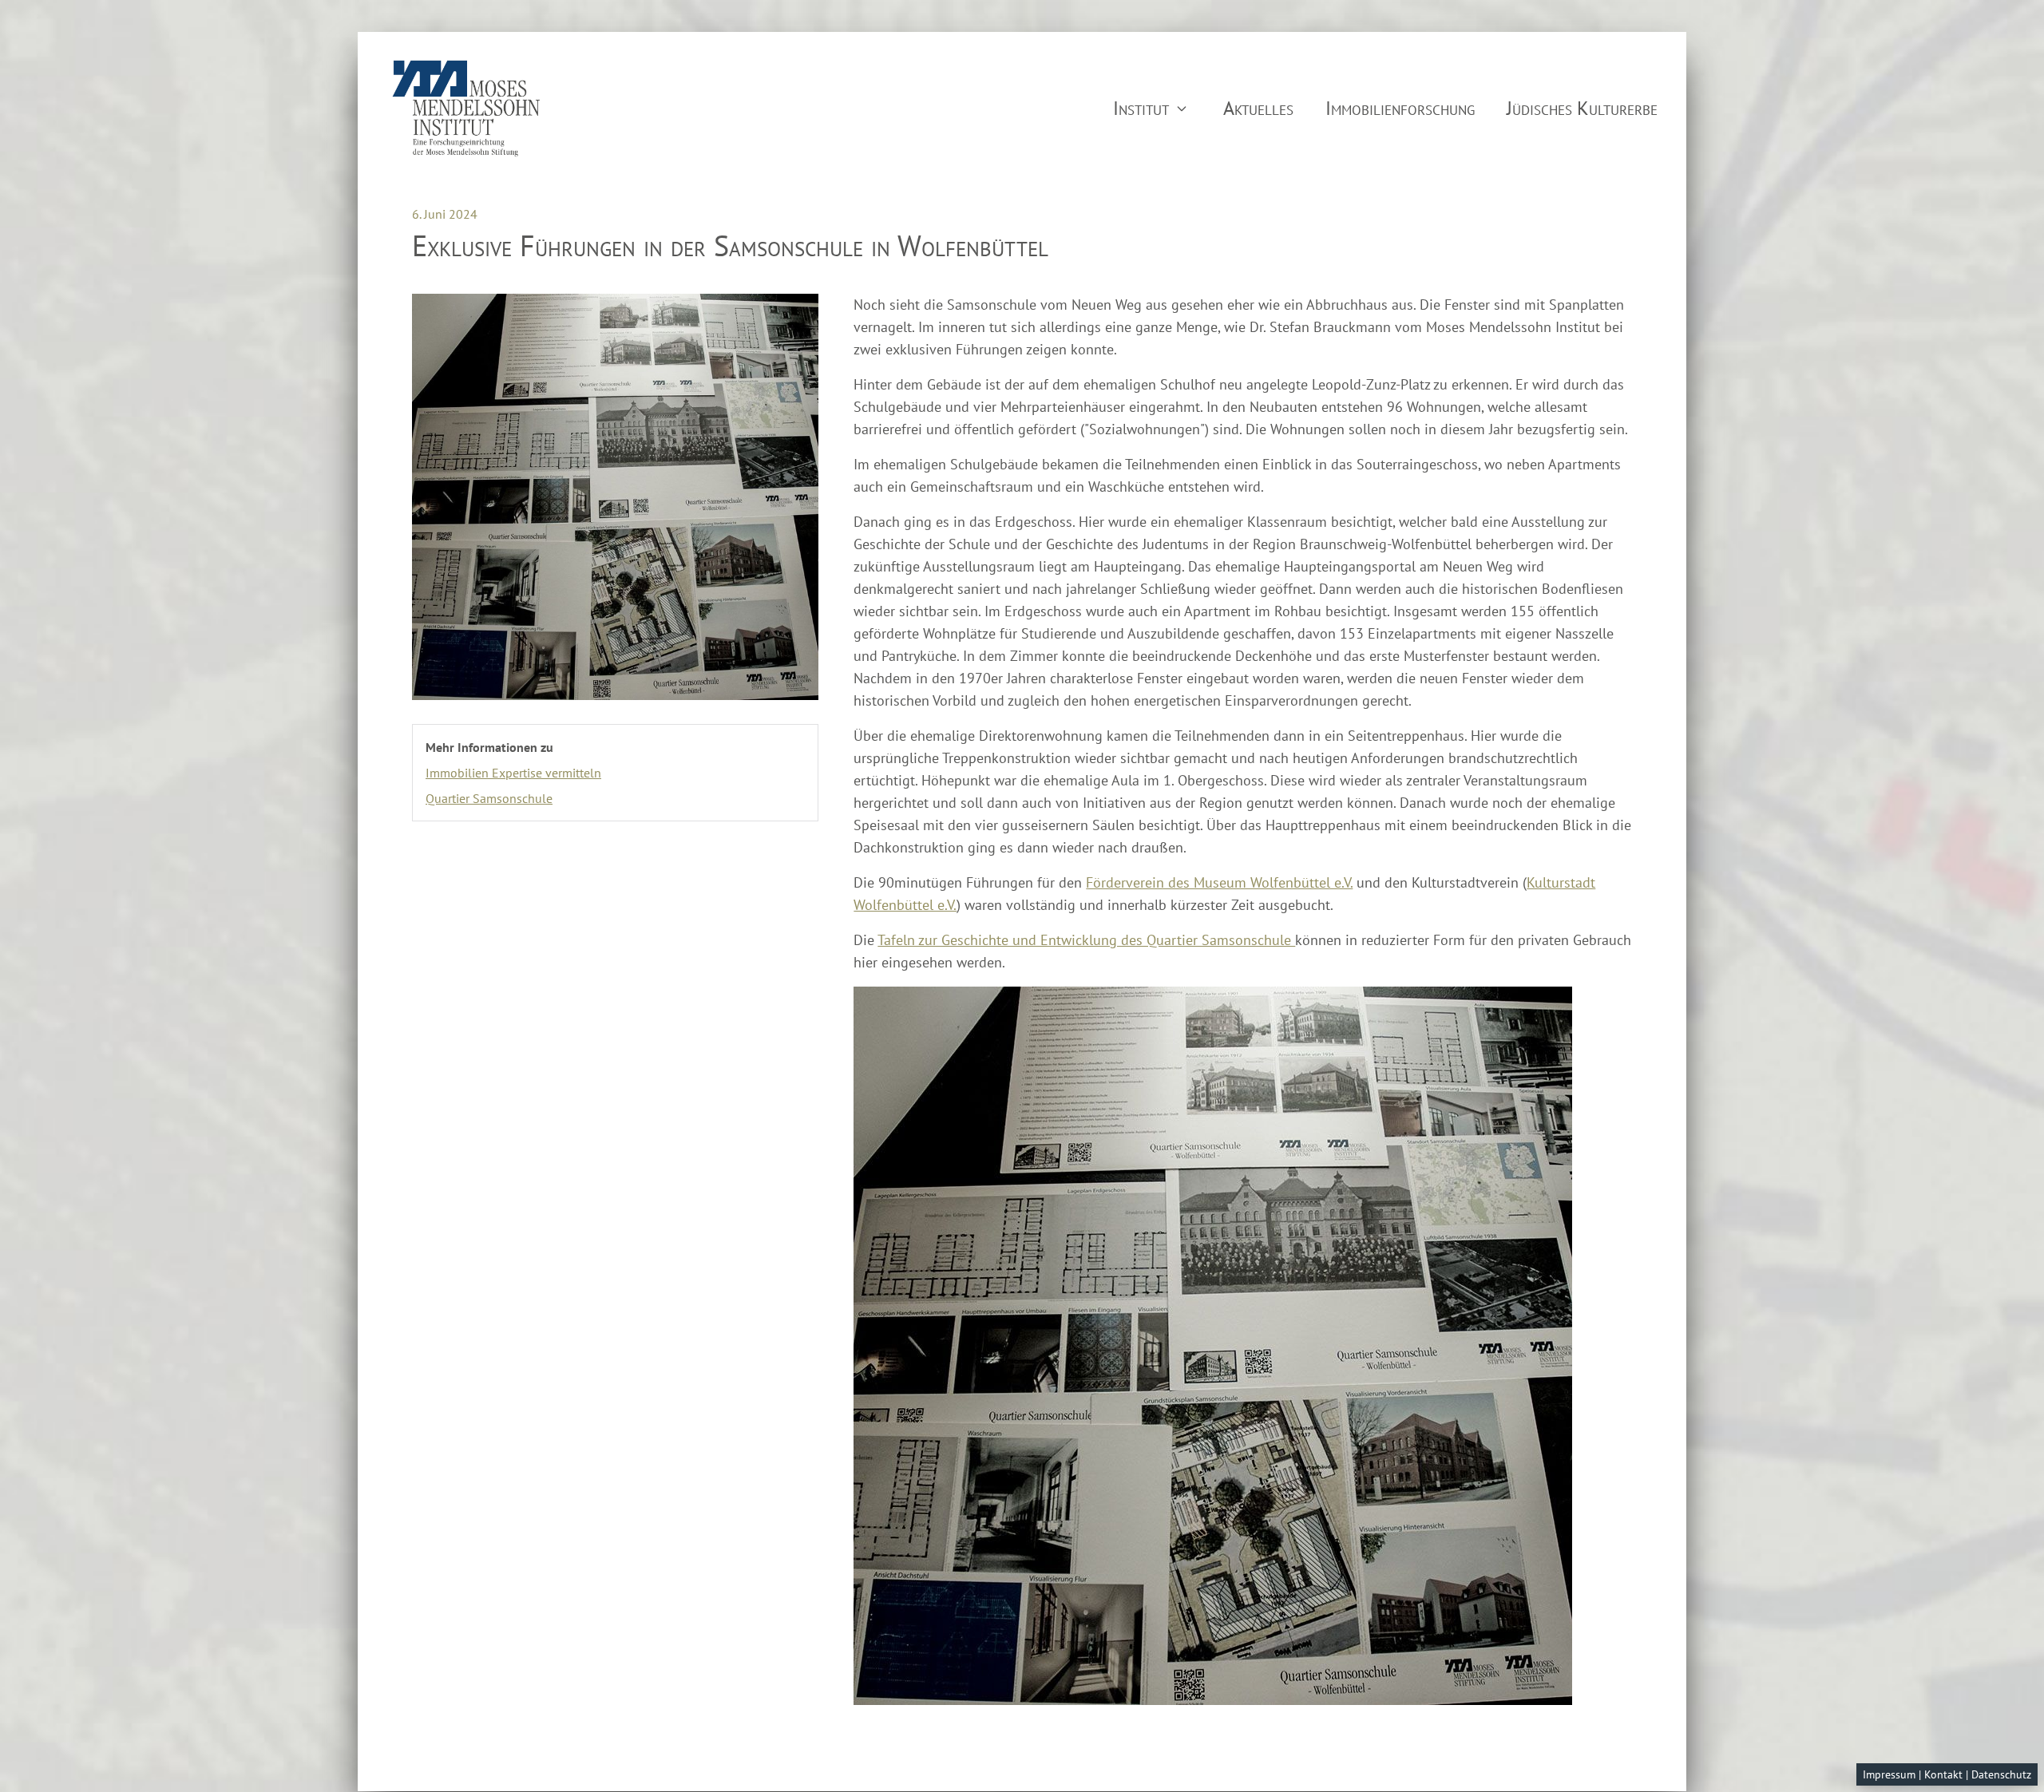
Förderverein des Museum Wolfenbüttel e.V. (1219, 882)
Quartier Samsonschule (489, 798)
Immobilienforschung (1400, 108)
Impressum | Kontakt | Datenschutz (1947, 1774)
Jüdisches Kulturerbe (1582, 108)
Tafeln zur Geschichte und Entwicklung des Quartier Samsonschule (1086, 940)
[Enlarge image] (615, 497)
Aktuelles (1258, 108)
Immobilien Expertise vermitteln (513, 773)
